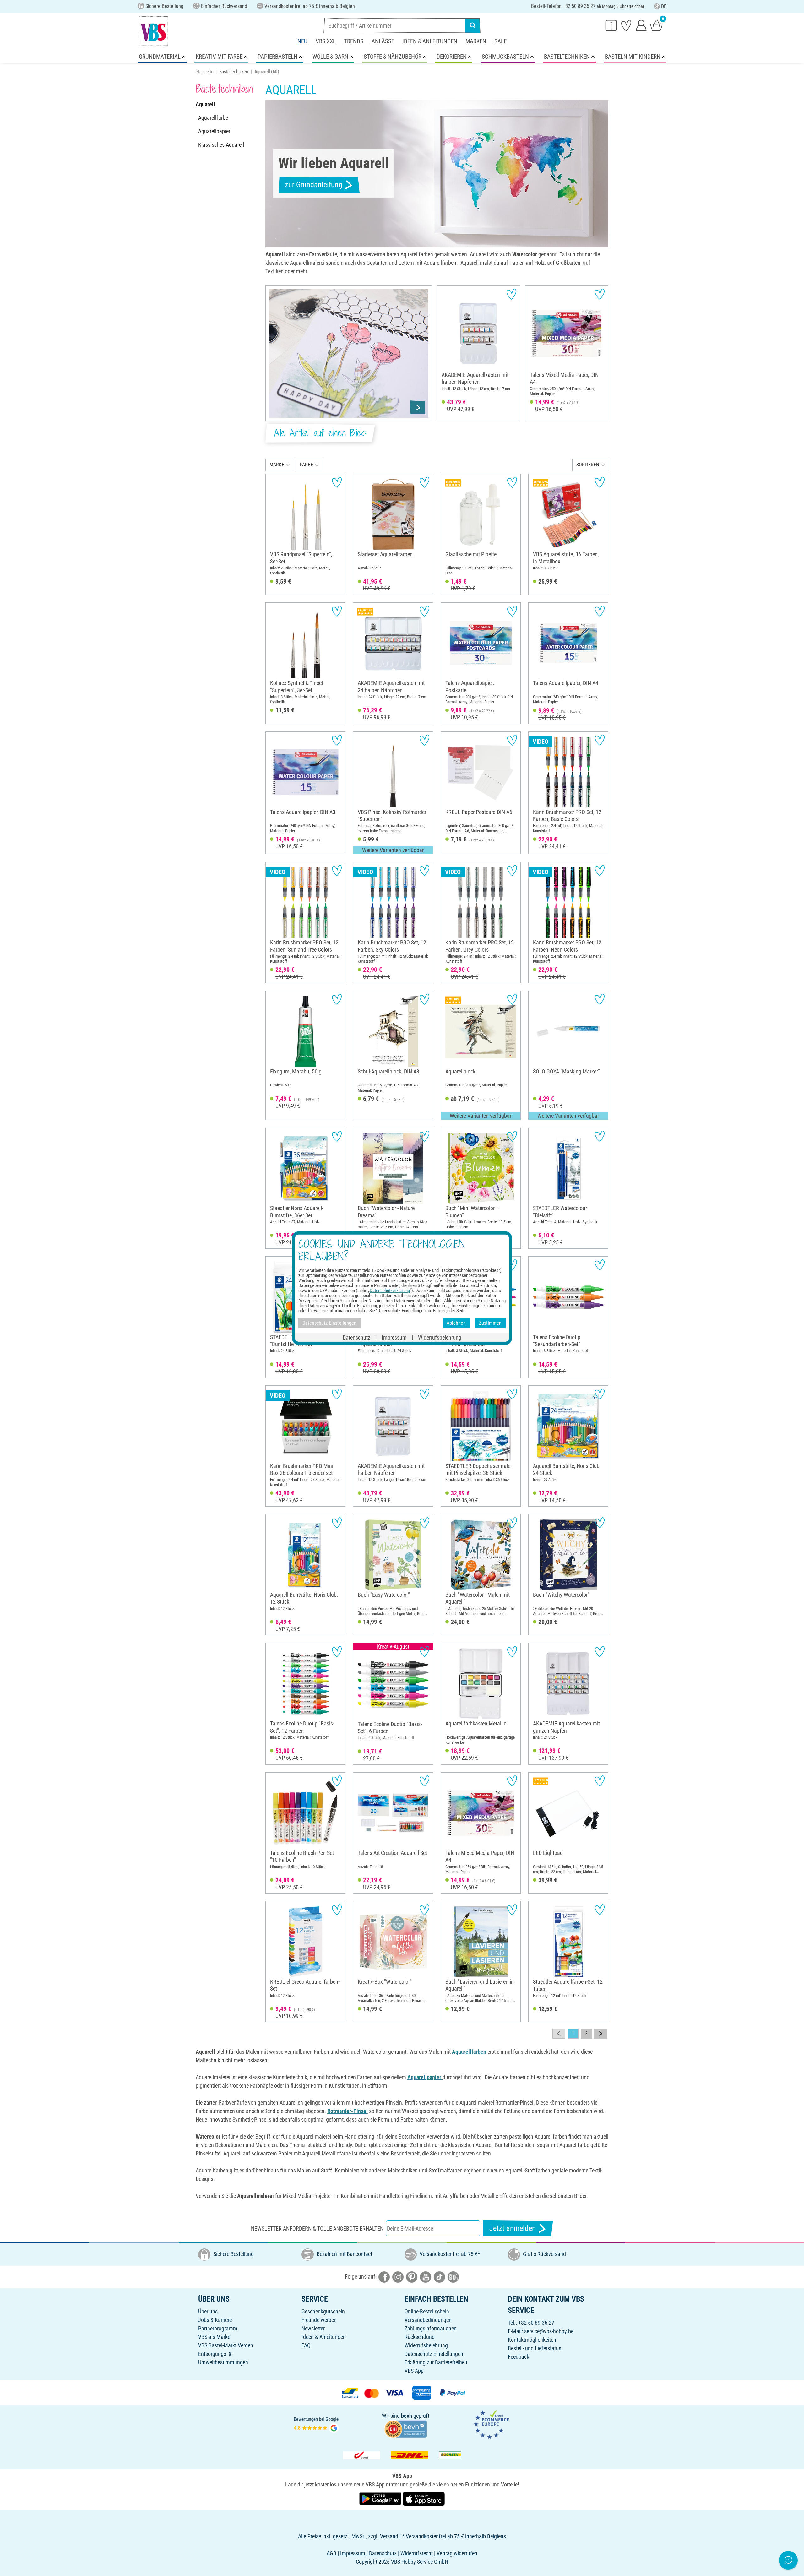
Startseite (204, 72)
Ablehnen (456, 1323)
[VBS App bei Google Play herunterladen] (381, 2498)
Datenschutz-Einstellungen (434, 2354)
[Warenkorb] (656, 25)
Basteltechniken (234, 72)
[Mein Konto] (641, 25)
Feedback (519, 2357)
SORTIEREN (588, 465)
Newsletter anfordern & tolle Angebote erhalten (317, 2228)
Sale (500, 41)
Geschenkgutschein (323, 2311)
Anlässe (383, 41)
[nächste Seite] (601, 2034)
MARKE (277, 465)
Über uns (208, 2311)
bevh (407, 2416)
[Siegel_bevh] (405, 2428)
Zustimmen (490, 1323)
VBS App (414, 2371)
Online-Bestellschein (427, 2311)
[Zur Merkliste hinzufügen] (511, 294)
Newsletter (313, 2328)
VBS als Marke (214, 2337)
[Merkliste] (626, 25)
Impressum (394, 1337)
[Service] (611, 25)
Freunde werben (319, 2320)
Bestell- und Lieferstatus (535, 2348)
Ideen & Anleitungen (430, 41)
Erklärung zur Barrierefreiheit (436, 2362)
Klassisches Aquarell (221, 145)
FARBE (307, 465)
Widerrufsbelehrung (426, 2345)
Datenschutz (356, 1337)
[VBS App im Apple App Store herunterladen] (424, 2498)
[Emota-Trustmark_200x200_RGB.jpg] (491, 2424)
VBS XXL (326, 41)
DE (664, 6)
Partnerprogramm (218, 2328)
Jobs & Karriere (215, 2320)
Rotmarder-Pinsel (348, 2111)
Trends (354, 41)
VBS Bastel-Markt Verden (226, 2345)
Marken (476, 41)
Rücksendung (420, 2337)
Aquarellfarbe (213, 118)
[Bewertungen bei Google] (316, 2424)
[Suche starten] (473, 25)
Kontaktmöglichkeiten (532, 2340)
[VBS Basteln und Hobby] (153, 31)
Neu (302, 41)
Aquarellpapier (214, 131)
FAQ (306, 2345)
